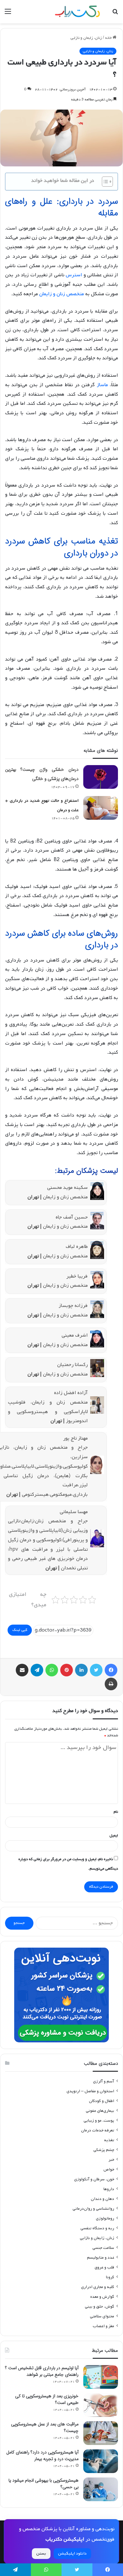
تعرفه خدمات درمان (98, 2130)
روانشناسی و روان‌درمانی (93, 2209)
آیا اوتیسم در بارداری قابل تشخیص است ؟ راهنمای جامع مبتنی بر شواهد (42, 2371)
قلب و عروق (104, 2267)
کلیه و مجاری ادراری (98, 2287)
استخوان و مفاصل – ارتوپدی (90, 2091)
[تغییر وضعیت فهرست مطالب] (104, 182)
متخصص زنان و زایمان (61, 294)
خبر (111, 2160)
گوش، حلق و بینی (100, 2306)
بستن (41, 2553)
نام (116, 1812)
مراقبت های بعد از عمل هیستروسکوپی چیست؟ (45, 2427)
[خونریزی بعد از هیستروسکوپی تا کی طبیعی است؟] (101, 2405)
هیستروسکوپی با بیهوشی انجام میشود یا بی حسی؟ (44, 2484)
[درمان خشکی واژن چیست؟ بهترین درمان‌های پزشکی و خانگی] (101, 777)
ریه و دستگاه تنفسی (97, 2228)
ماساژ (102, 385)
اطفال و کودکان (102, 2101)
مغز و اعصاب (103, 2326)
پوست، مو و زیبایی (99, 2121)
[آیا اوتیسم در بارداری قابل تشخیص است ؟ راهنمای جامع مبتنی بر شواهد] (101, 2377)
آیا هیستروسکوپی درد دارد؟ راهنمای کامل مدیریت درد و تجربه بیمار (42, 2456)
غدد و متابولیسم (101, 2258)
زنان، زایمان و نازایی (86, 38)
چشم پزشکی (104, 2150)
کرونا (110, 2277)
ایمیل (114, 1836)
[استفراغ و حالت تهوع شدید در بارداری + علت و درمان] (101, 808)
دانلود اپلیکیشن (72, 2553)
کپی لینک (20, 1630)
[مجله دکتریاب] (77, 12)
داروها (109, 2189)
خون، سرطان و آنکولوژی (94, 2179)
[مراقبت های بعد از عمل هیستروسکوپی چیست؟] (101, 2433)
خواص (109, 2169)
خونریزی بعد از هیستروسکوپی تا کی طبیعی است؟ (47, 2399)
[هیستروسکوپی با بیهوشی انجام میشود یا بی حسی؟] (101, 2489)
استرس (74, 275)
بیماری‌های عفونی (100, 2111)
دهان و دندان (102, 2199)
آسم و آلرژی (104, 2081)
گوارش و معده (102, 2297)
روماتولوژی (105, 2218)
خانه (109, 38)
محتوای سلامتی (102, 2316)
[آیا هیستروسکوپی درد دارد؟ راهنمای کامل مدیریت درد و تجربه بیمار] (101, 2461)
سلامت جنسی (103, 2248)
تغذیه (109, 2140)
